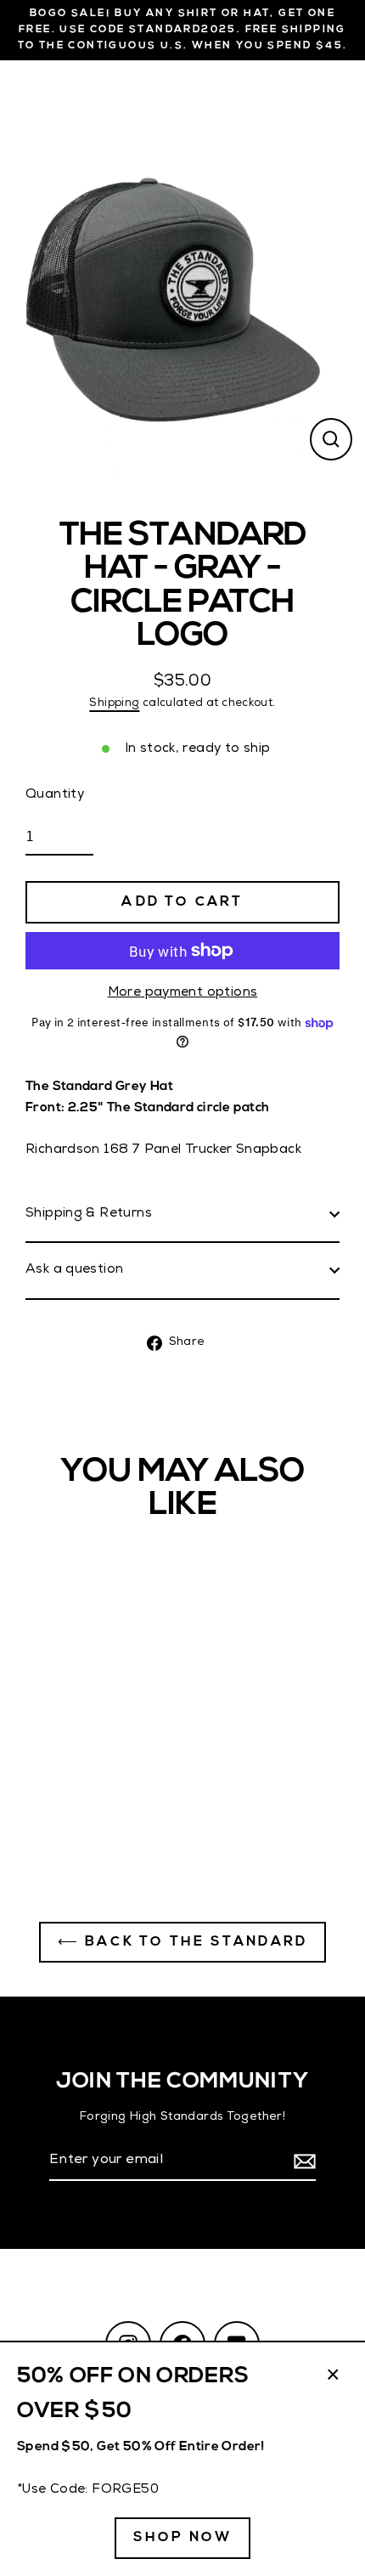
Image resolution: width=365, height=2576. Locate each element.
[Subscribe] (302, 2162)
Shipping (114, 704)
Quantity (55, 795)
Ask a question (74, 1270)
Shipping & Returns (89, 1214)
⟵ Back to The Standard (182, 1942)
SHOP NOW (183, 2538)
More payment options (183, 993)
